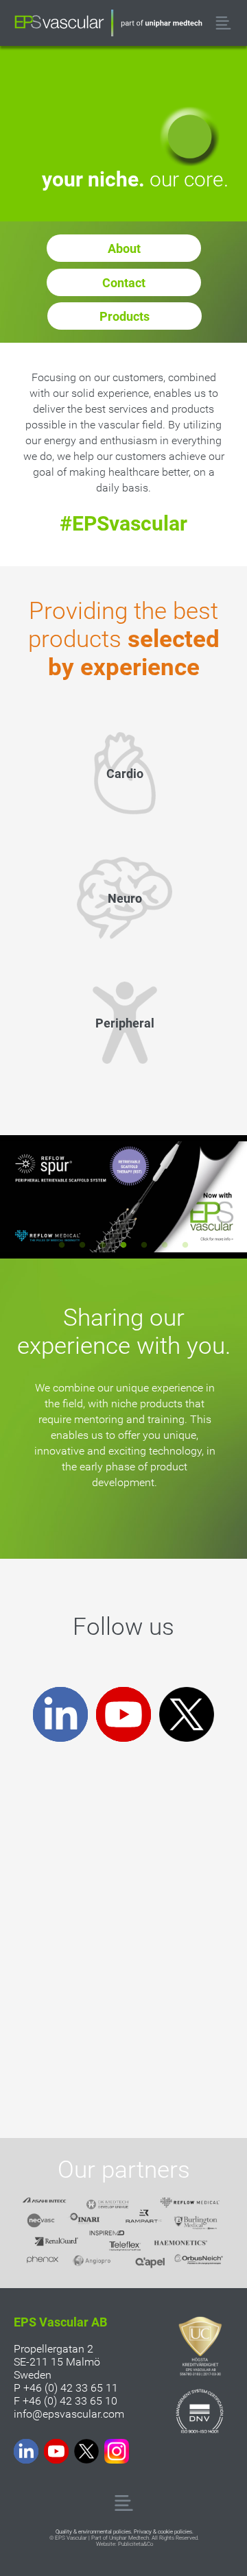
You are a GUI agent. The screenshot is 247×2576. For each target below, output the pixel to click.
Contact (124, 283)
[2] (82, 1245)
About (124, 248)
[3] (103, 1245)
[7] (185, 1245)
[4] (123, 1245)
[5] (144, 1245)
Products (125, 316)
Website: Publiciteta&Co (125, 2544)
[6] (165, 1245)
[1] (62, 1245)
